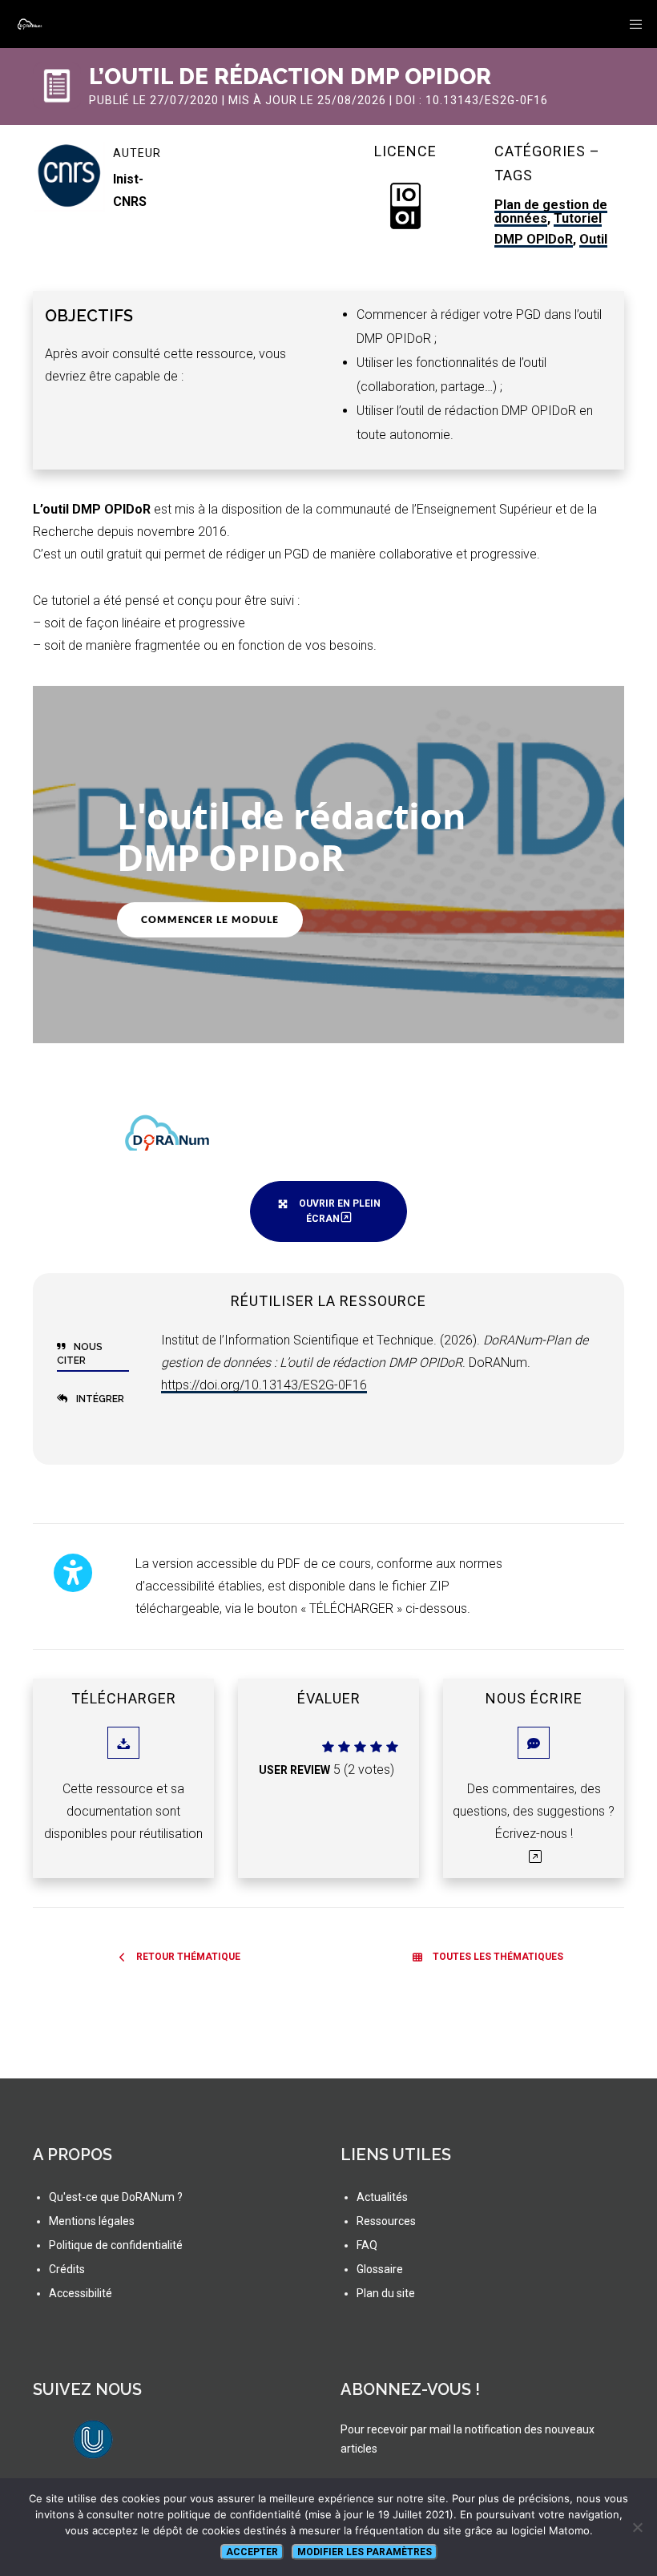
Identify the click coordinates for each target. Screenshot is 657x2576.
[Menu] (631, 24)
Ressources (386, 2221)
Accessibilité (81, 2293)
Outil (593, 239)
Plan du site (386, 2293)
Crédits (67, 2269)
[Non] (637, 2527)
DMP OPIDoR (534, 239)
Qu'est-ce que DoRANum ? (116, 2197)
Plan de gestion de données (551, 212)
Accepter (252, 2552)
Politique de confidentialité (116, 2245)
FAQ (367, 2245)
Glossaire (380, 2269)
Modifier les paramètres (365, 2552)
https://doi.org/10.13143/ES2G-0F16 (264, 1385)
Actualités (382, 2197)
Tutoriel (578, 218)
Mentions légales (92, 2221)
